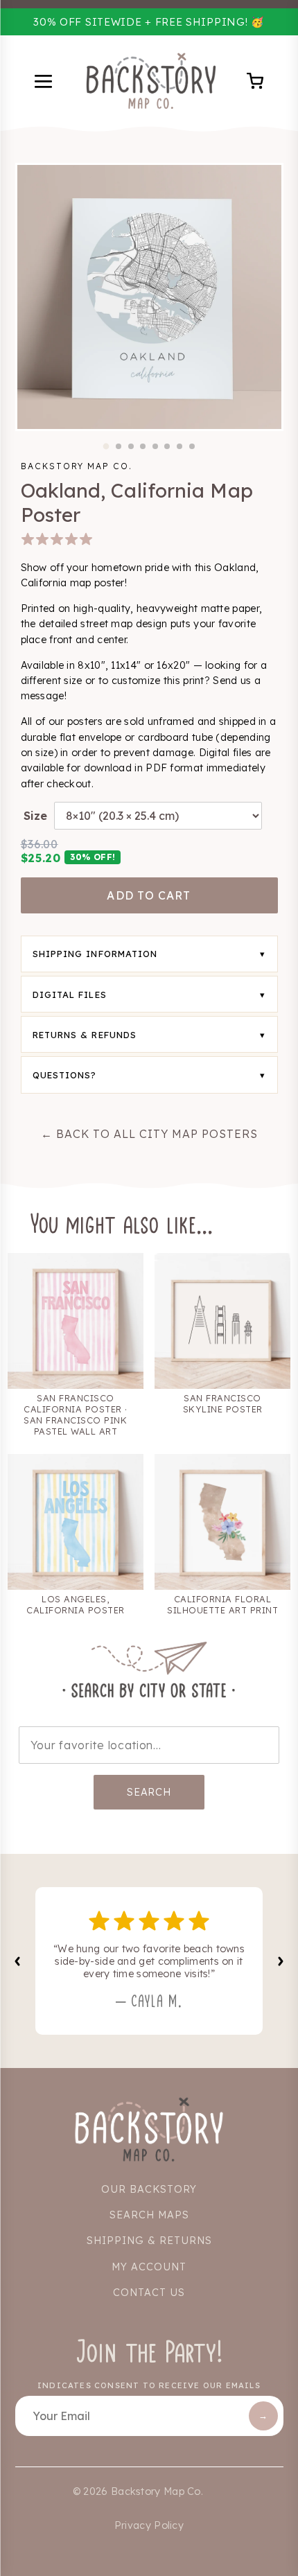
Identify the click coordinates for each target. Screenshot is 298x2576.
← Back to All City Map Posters (149, 1134)
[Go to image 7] (179, 446)
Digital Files (70, 995)
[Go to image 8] (192, 446)
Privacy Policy (149, 2525)
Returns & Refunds (85, 1035)
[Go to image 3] (131, 446)
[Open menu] (45, 83)
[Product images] (149, 297)
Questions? (65, 1075)
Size (35, 816)
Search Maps (149, 2215)
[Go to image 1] (106, 446)
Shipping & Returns (149, 2241)
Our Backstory (149, 2189)
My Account (149, 2267)
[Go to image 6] (167, 446)
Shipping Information (95, 954)
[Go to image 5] (155, 446)
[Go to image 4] (143, 446)
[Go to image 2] (119, 446)
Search (149, 1792)
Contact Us (149, 2293)
